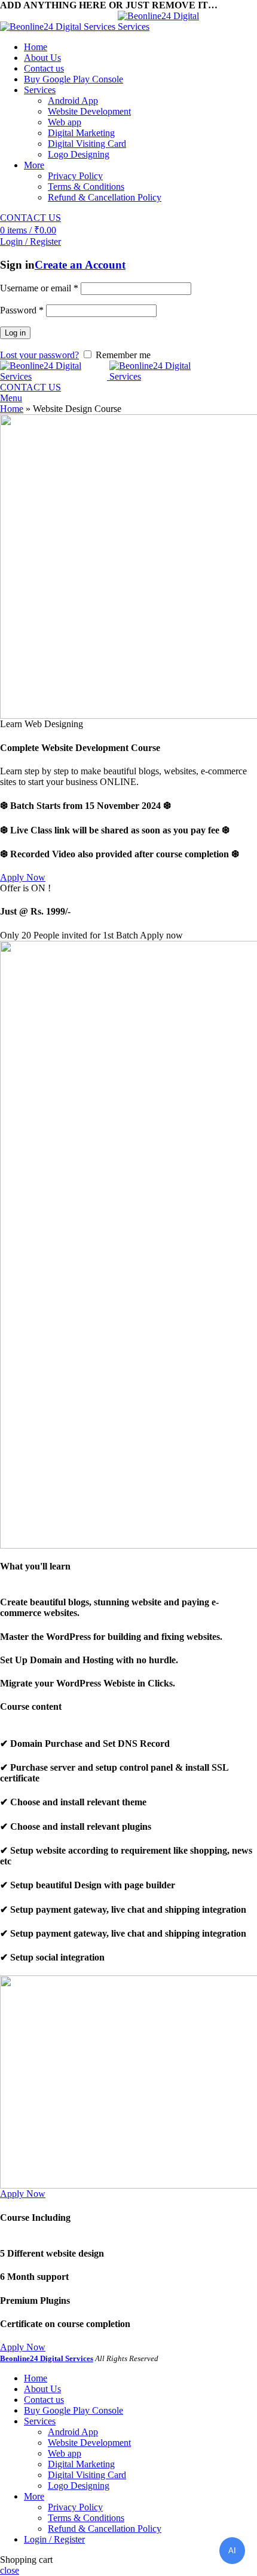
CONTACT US (30, 218)
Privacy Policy (75, 176)
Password (22, 310)
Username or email (39, 288)
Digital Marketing (81, 133)
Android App (73, 101)
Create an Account (80, 265)
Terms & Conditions (86, 187)
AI (232, 2551)
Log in (15, 333)
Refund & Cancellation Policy (105, 197)
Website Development (89, 111)
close (10, 2570)
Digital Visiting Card (87, 144)
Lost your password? (39, 355)
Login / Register (54, 2539)
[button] (23, 877)
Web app (65, 122)
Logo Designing (79, 154)
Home (12, 409)
